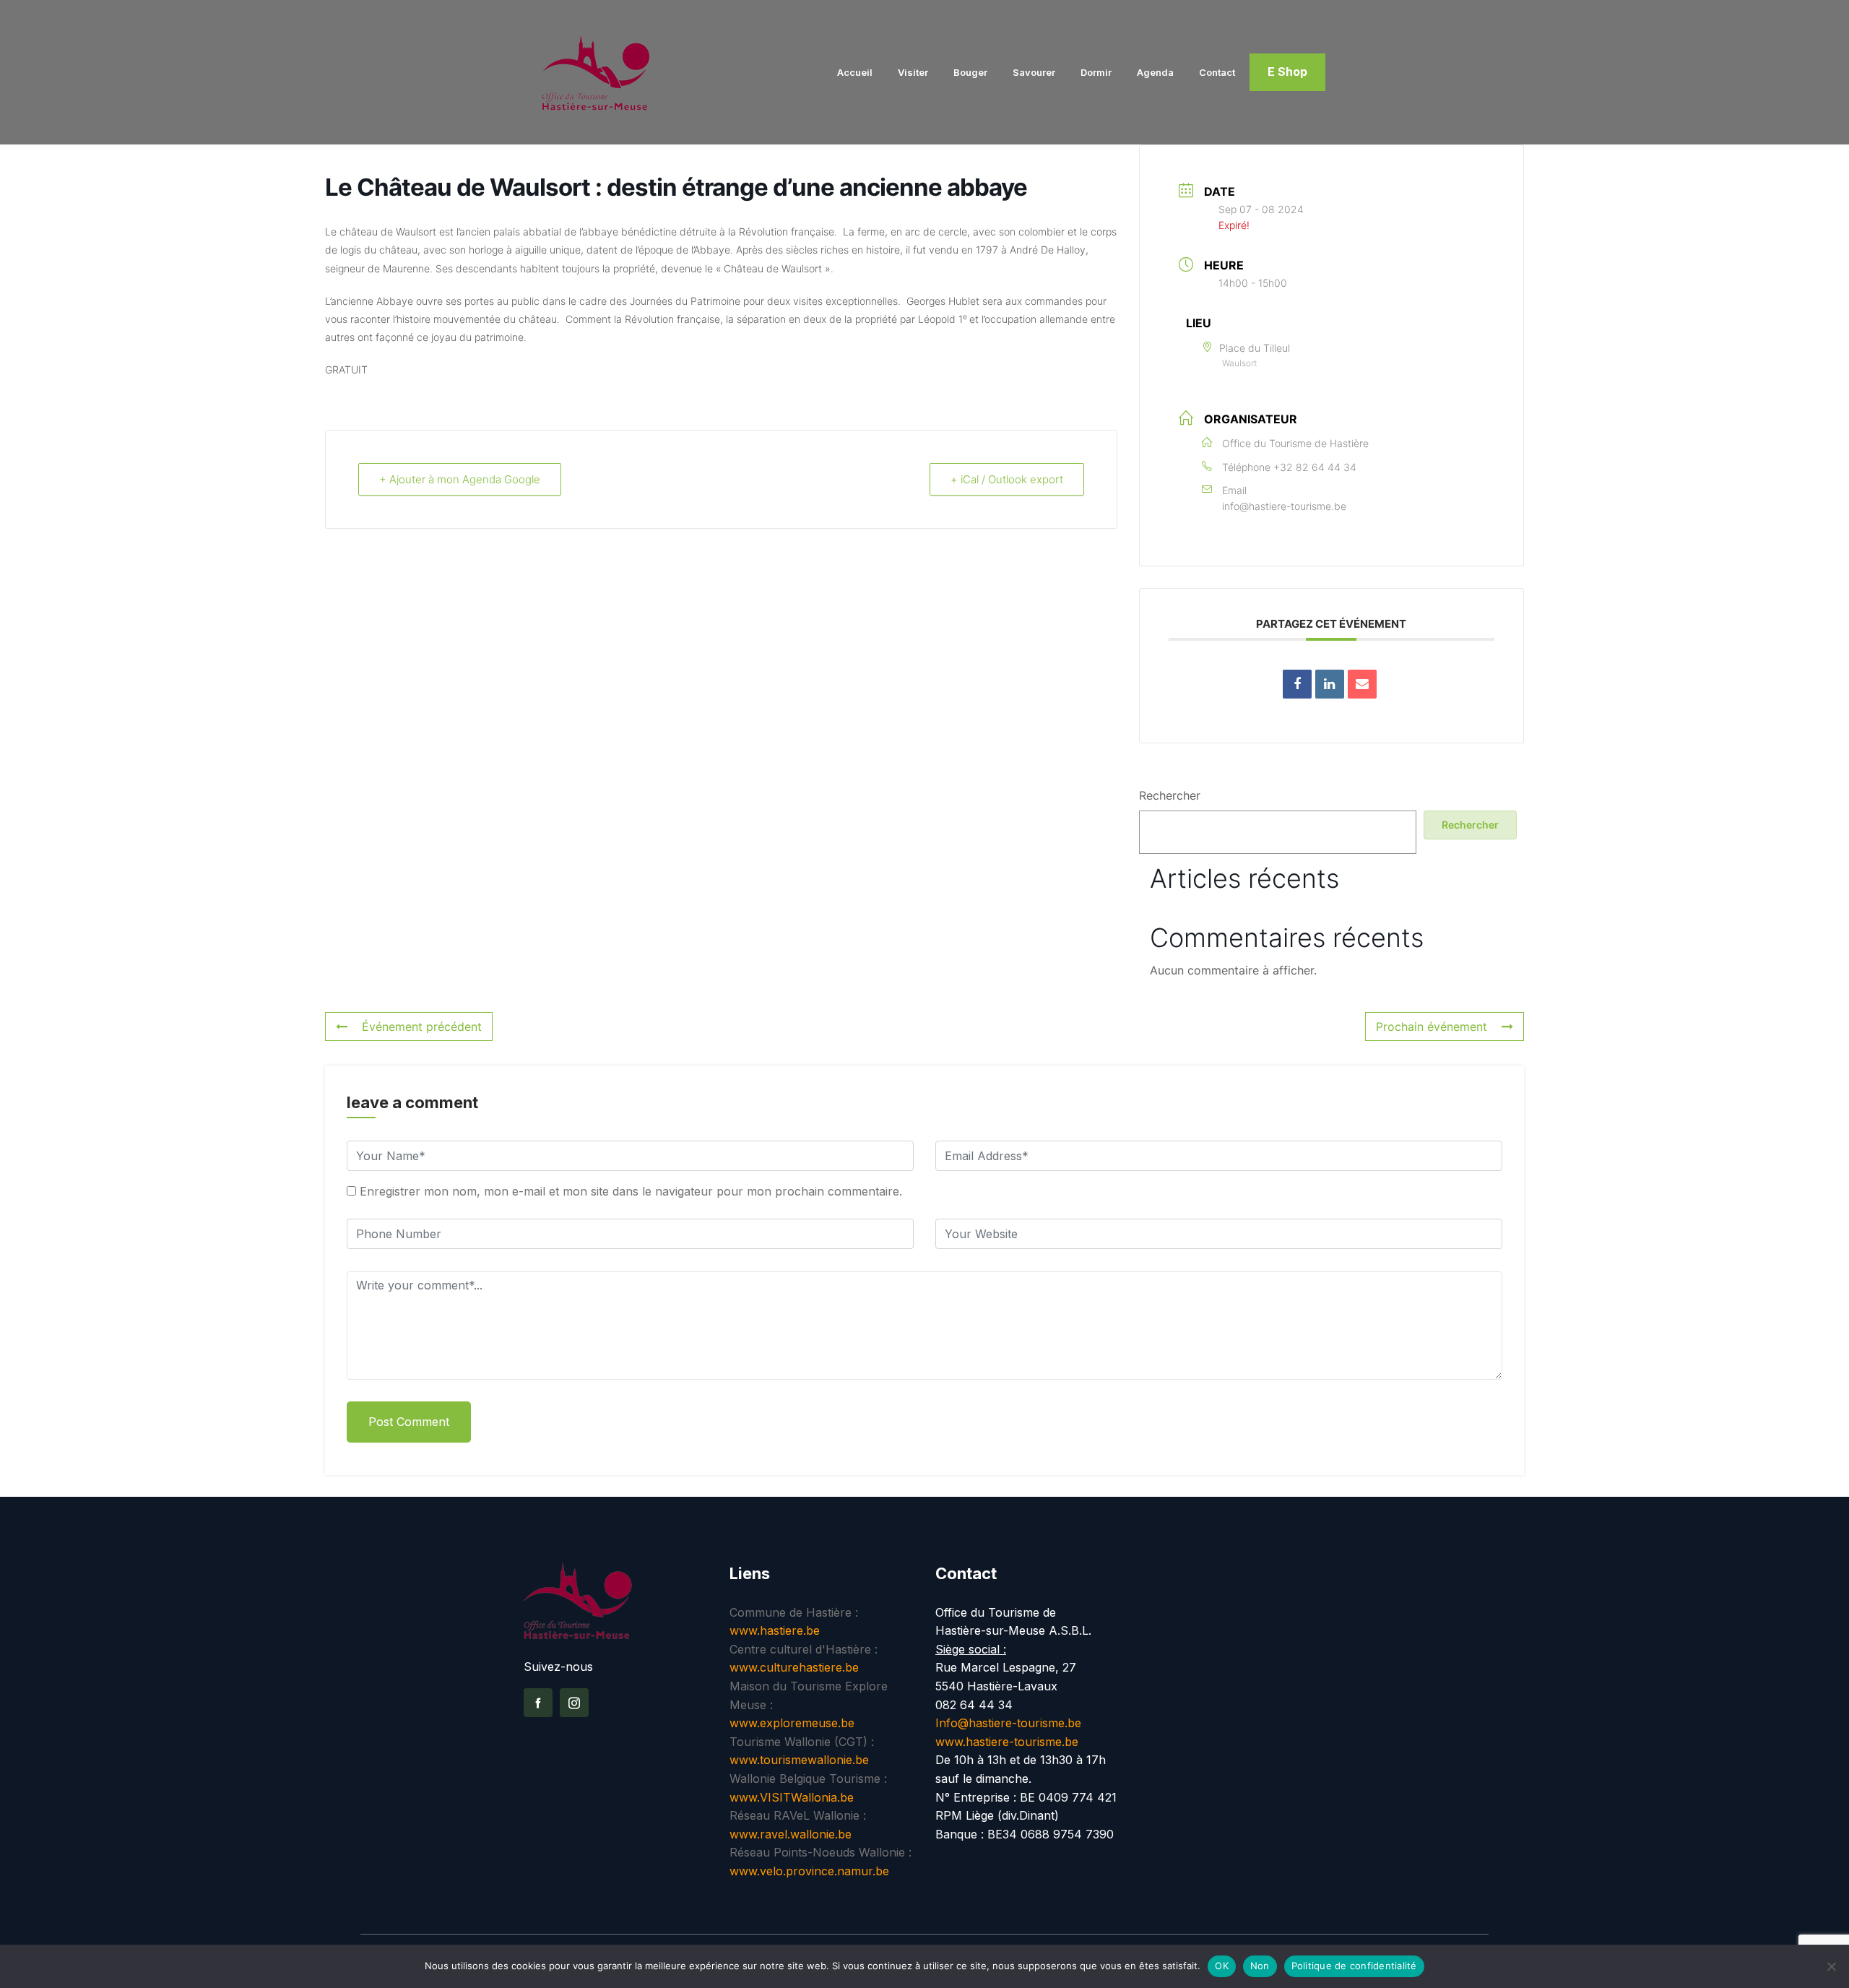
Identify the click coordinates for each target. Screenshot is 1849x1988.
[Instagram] (574, 1703)
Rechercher (1170, 795)
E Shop (1287, 72)
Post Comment (409, 1422)
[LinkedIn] (1330, 684)
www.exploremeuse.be (792, 1723)
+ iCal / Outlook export (1007, 479)
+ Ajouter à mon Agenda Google (460, 479)
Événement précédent (422, 1027)
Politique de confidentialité (1354, 1966)
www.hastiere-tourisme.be (1007, 1742)
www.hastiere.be (775, 1630)
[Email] (1362, 684)
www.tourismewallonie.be (799, 1760)
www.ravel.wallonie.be (791, 1834)
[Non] (1831, 1966)
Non (1260, 1966)
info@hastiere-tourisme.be (1284, 506)
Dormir (1096, 72)
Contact (1217, 72)
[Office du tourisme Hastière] (616, 72)
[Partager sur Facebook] (1297, 684)
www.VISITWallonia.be (792, 1797)
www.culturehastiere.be (794, 1667)
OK (1222, 1966)
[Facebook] (538, 1703)
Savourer (1034, 72)
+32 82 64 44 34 (1315, 467)
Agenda (1155, 72)
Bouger (970, 72)
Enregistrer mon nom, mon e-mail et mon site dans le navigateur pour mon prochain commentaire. (631, 1191)
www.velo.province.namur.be (809, 1871)
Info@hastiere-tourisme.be (1008, 1723)
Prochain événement (1432, 1027)
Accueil (855, 72)
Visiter (913, 72)
